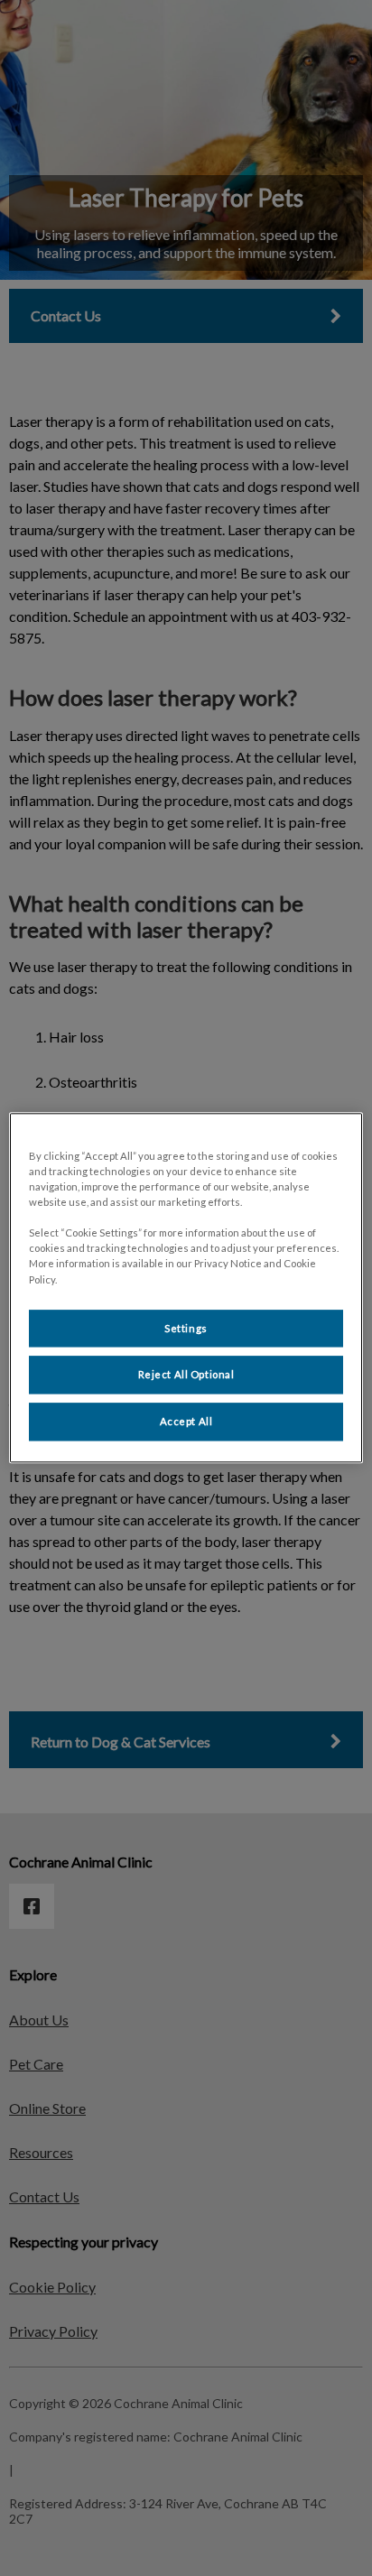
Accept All (186, 1422)
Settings (186, 1328)
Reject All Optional (186, 1375)
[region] (186, 1288)
